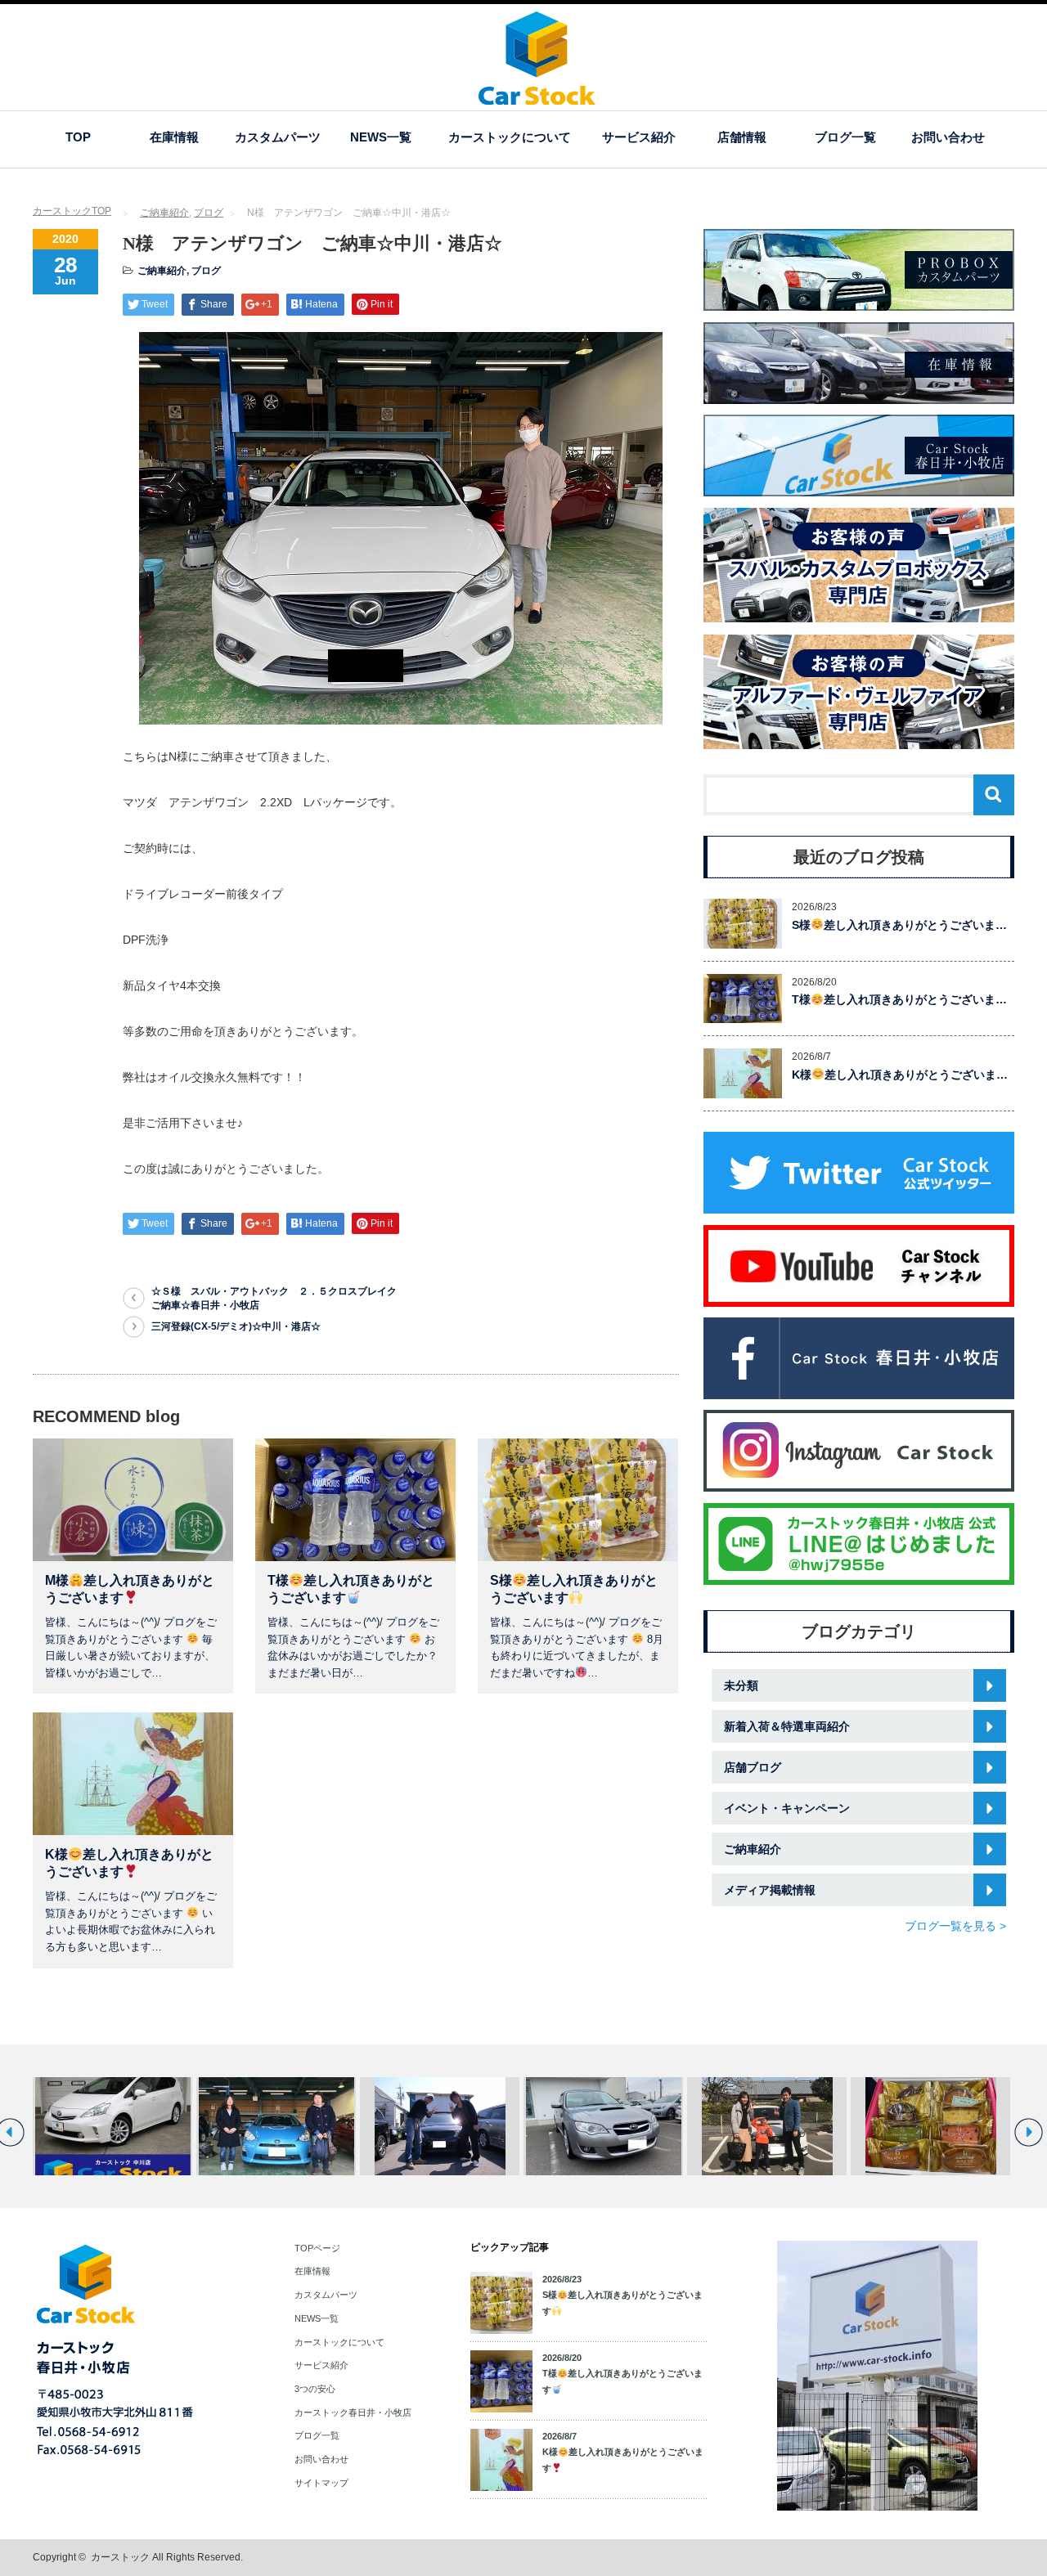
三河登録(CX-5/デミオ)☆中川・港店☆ (236, 1326)
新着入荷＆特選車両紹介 (787, 1726)
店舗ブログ (753, 1767)
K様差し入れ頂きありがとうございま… (900, 1075)
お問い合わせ (948, 137)
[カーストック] (537, 97)
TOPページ (317, 2248)
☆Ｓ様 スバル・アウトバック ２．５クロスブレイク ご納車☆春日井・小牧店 (278, 1298)
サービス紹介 (639, 137)
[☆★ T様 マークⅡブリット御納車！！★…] (440, 2126)
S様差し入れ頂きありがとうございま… (899, 925)
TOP (78, 137)
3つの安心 (315, 2389)
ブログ (209, 213)
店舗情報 (742, 137)
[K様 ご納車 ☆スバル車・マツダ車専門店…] (603, 2126)
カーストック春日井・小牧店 (353, 2412)
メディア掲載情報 (770, 1890)
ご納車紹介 (164, 213)
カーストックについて (510, 137)
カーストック (120, 2557)
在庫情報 (174, 137)
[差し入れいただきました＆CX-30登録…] (930, 2126)
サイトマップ (321, 2483)
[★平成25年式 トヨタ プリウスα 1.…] (112, 2126)
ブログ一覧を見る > (955, 1926)
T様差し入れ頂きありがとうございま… (899, 999)
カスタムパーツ (278, 137)
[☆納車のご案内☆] (767, 2126)
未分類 (741, 1685)
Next (1029, 2132)
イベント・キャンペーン (787, 1808)
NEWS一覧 (381, 137)
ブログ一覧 (845, 137)
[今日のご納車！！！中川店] (276, 2126)
